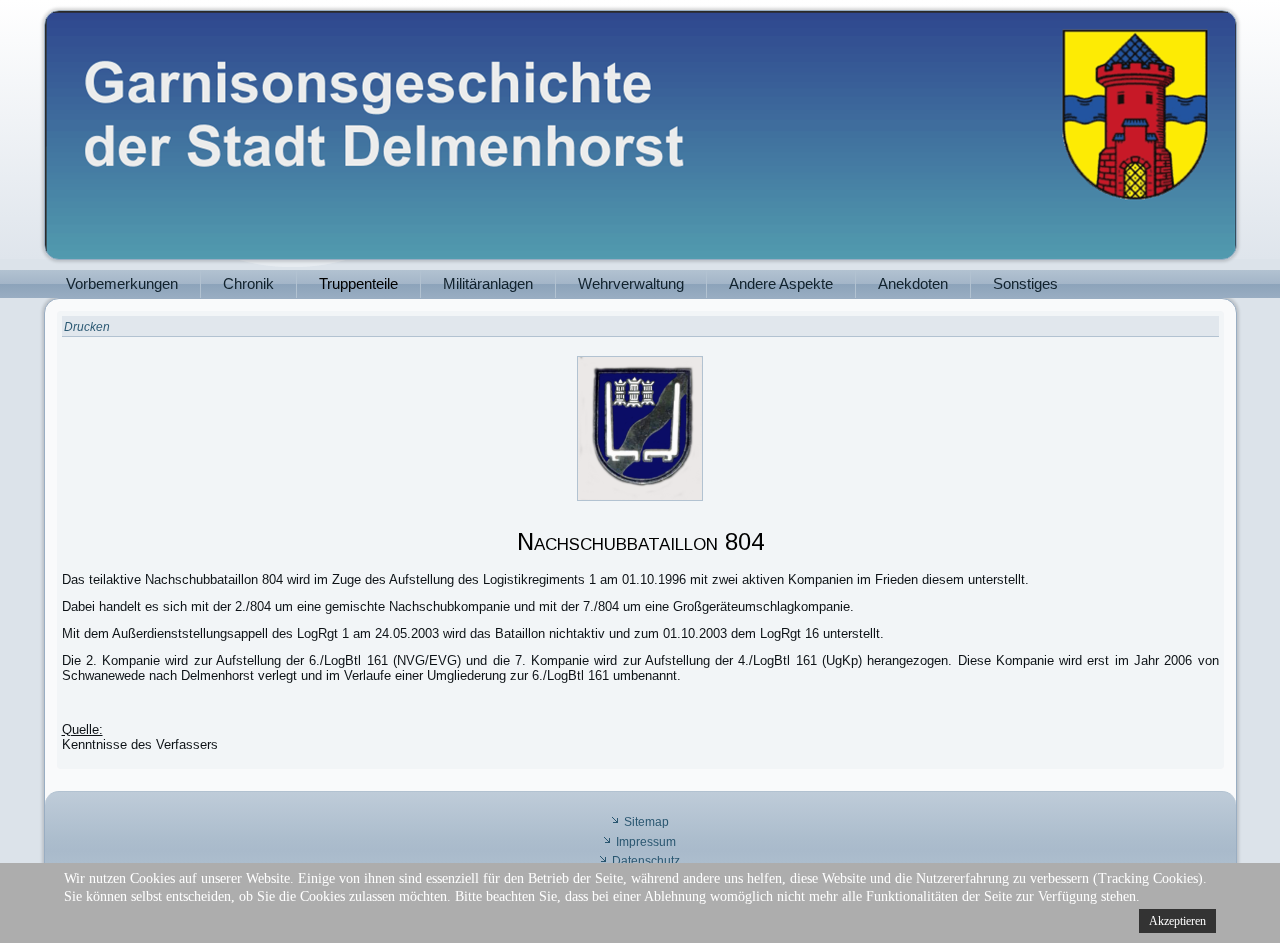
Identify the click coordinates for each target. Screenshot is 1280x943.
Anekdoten (913, 283)
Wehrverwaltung (631, 283)
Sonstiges (1025, 283)
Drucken (87, 327)
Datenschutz (646, 861)
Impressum (646, 842)
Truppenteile (358, 283)
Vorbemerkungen (122, 283)
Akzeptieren (1177, 921)
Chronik (248, 283)
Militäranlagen (488, 283)
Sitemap (646, 822)
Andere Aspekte (781, 283)
